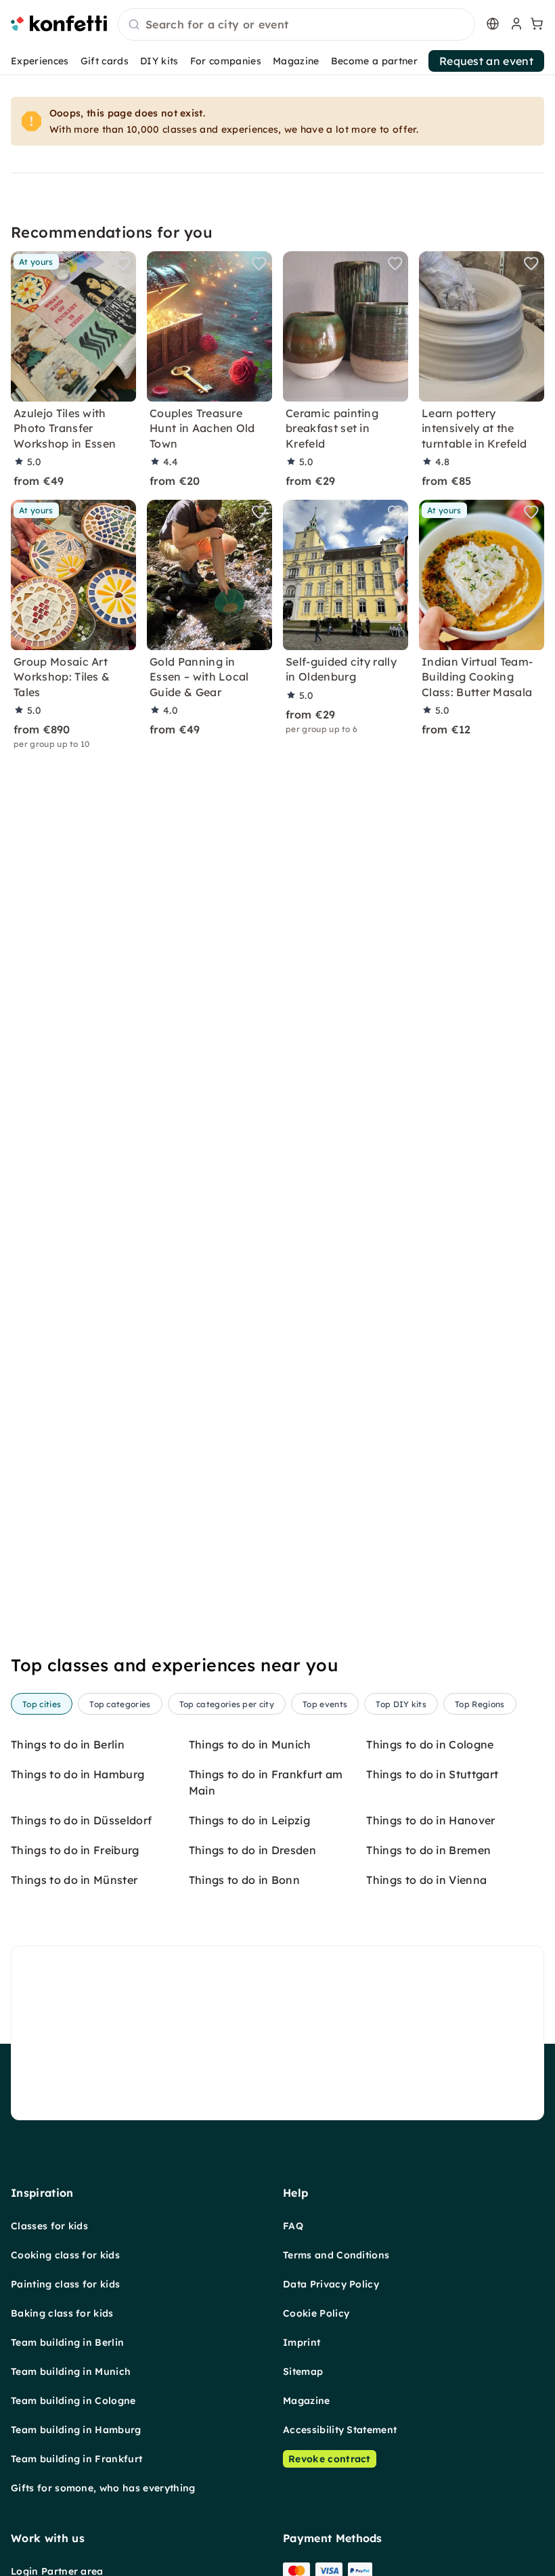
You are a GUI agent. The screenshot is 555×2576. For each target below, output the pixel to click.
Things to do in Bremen (428, 1850)
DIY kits (159, 61)
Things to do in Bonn (244, 1880)
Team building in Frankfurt (76, 2459)
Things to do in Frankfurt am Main (266, 1782)
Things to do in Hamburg (77, 1774)
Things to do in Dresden (252, 1850)
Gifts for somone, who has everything (103, 2488)
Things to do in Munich (250, 1744)
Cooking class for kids (65, 2255)
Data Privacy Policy (331, 2284)
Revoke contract (330, 2459)
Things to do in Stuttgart (432, 1774)
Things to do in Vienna (426, 1880)
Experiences (40, 61)
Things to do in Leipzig (249, 1820)
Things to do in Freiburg (75, 1850)
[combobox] (296, 25)
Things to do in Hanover (430, 1820)
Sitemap (303, 2371)
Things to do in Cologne (430, 1744)
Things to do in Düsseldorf (81, 1820)
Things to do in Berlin (68, 1744)
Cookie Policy (316, 2313)
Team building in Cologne (73, 2401)
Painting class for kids (65, 2284)
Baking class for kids (62, 2313)
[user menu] (515, 24)
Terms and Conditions (336, 2255)
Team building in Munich (71, 2371)
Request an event (486, 61)
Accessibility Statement (340, 2430)
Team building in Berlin (67, 2342)
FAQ (293, 2226)
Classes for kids (49, 2226)
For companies (226, 61)
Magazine (296, 61)
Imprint (302, 2342)
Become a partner (374, 61)
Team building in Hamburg (76, 2430)
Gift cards (105, 61)
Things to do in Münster (74, 1880)
